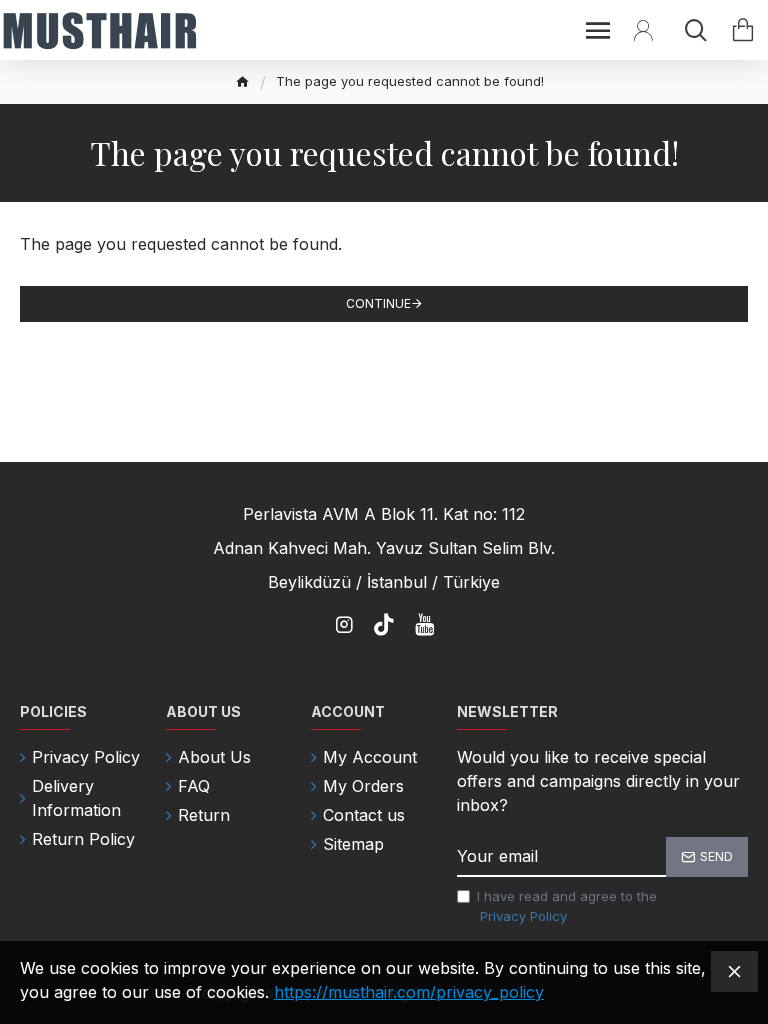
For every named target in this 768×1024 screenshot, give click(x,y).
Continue (378, 303)
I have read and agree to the (567, 906)
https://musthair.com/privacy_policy (409, 992)
